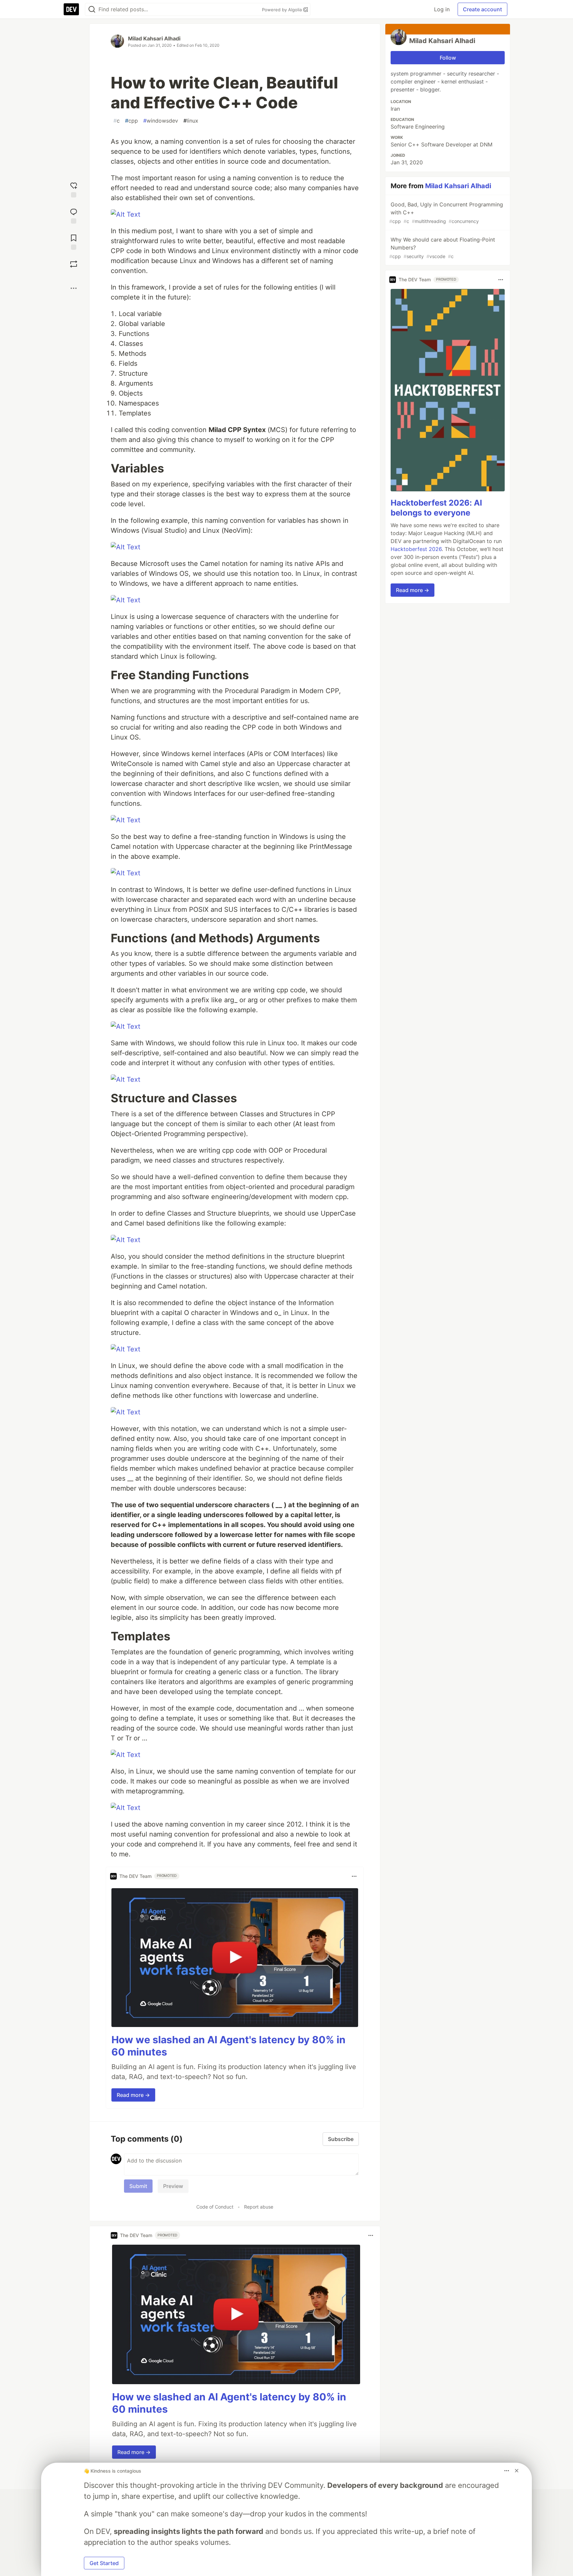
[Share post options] (74, 288)
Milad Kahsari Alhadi (154, 38)
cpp (131, 121)
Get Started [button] (104, 2563)
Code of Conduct (215, 2207)
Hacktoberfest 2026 (416, 549)
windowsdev (161, 121)
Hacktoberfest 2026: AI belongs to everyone (436, 508)
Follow (448, 58)
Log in (442, 9)
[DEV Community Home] (71, 9)
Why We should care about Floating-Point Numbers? (442, 248)
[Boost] (74, 264)
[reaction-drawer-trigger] (74, 189)
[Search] (92, 9)
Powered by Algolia (283, 10)
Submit (138, 2186)
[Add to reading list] (74, 241)
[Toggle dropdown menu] (354, 1876)
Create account (482, 9)
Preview (173, 2186)
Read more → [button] (133, 2095)
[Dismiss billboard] (517, 2471)
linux (191, 121)
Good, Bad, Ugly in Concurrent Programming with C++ (446, 213)
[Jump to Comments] (74, 215)
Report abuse (259, 2207)
